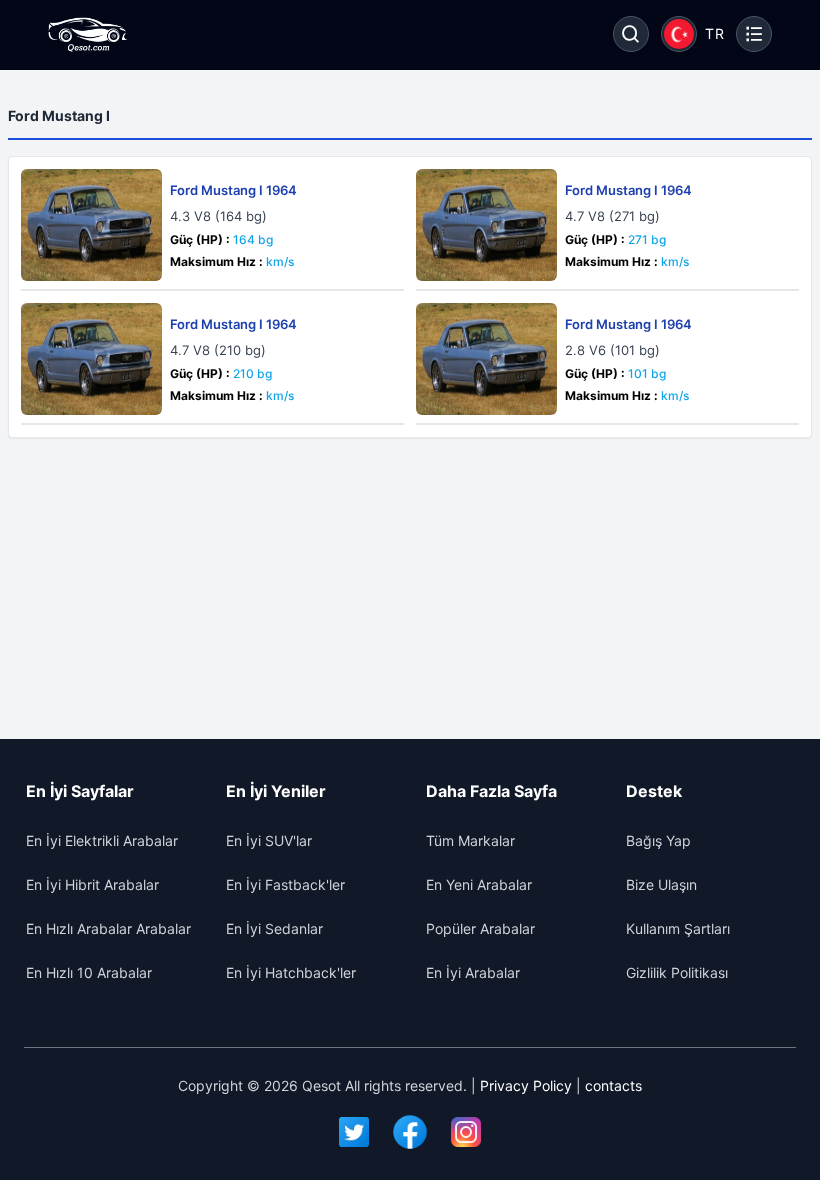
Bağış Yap (658, 840)
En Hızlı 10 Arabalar (89, 972)
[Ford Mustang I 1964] (91, 225)
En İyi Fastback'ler (285, 884)
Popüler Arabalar (480, 928)
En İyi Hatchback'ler (291, 972)
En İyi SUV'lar (269, 840)
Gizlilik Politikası (677, 972)
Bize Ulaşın (661, 884)
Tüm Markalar (470, 840)
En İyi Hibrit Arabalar (92, 884)
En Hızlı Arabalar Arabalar (108, 928)
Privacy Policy (526, 1085)
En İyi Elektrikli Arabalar (102, 840)
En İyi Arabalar (473, 972)
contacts (613, 1085)
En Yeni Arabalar (479, 884)
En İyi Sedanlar (274, 928)
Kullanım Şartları (678, 928)
